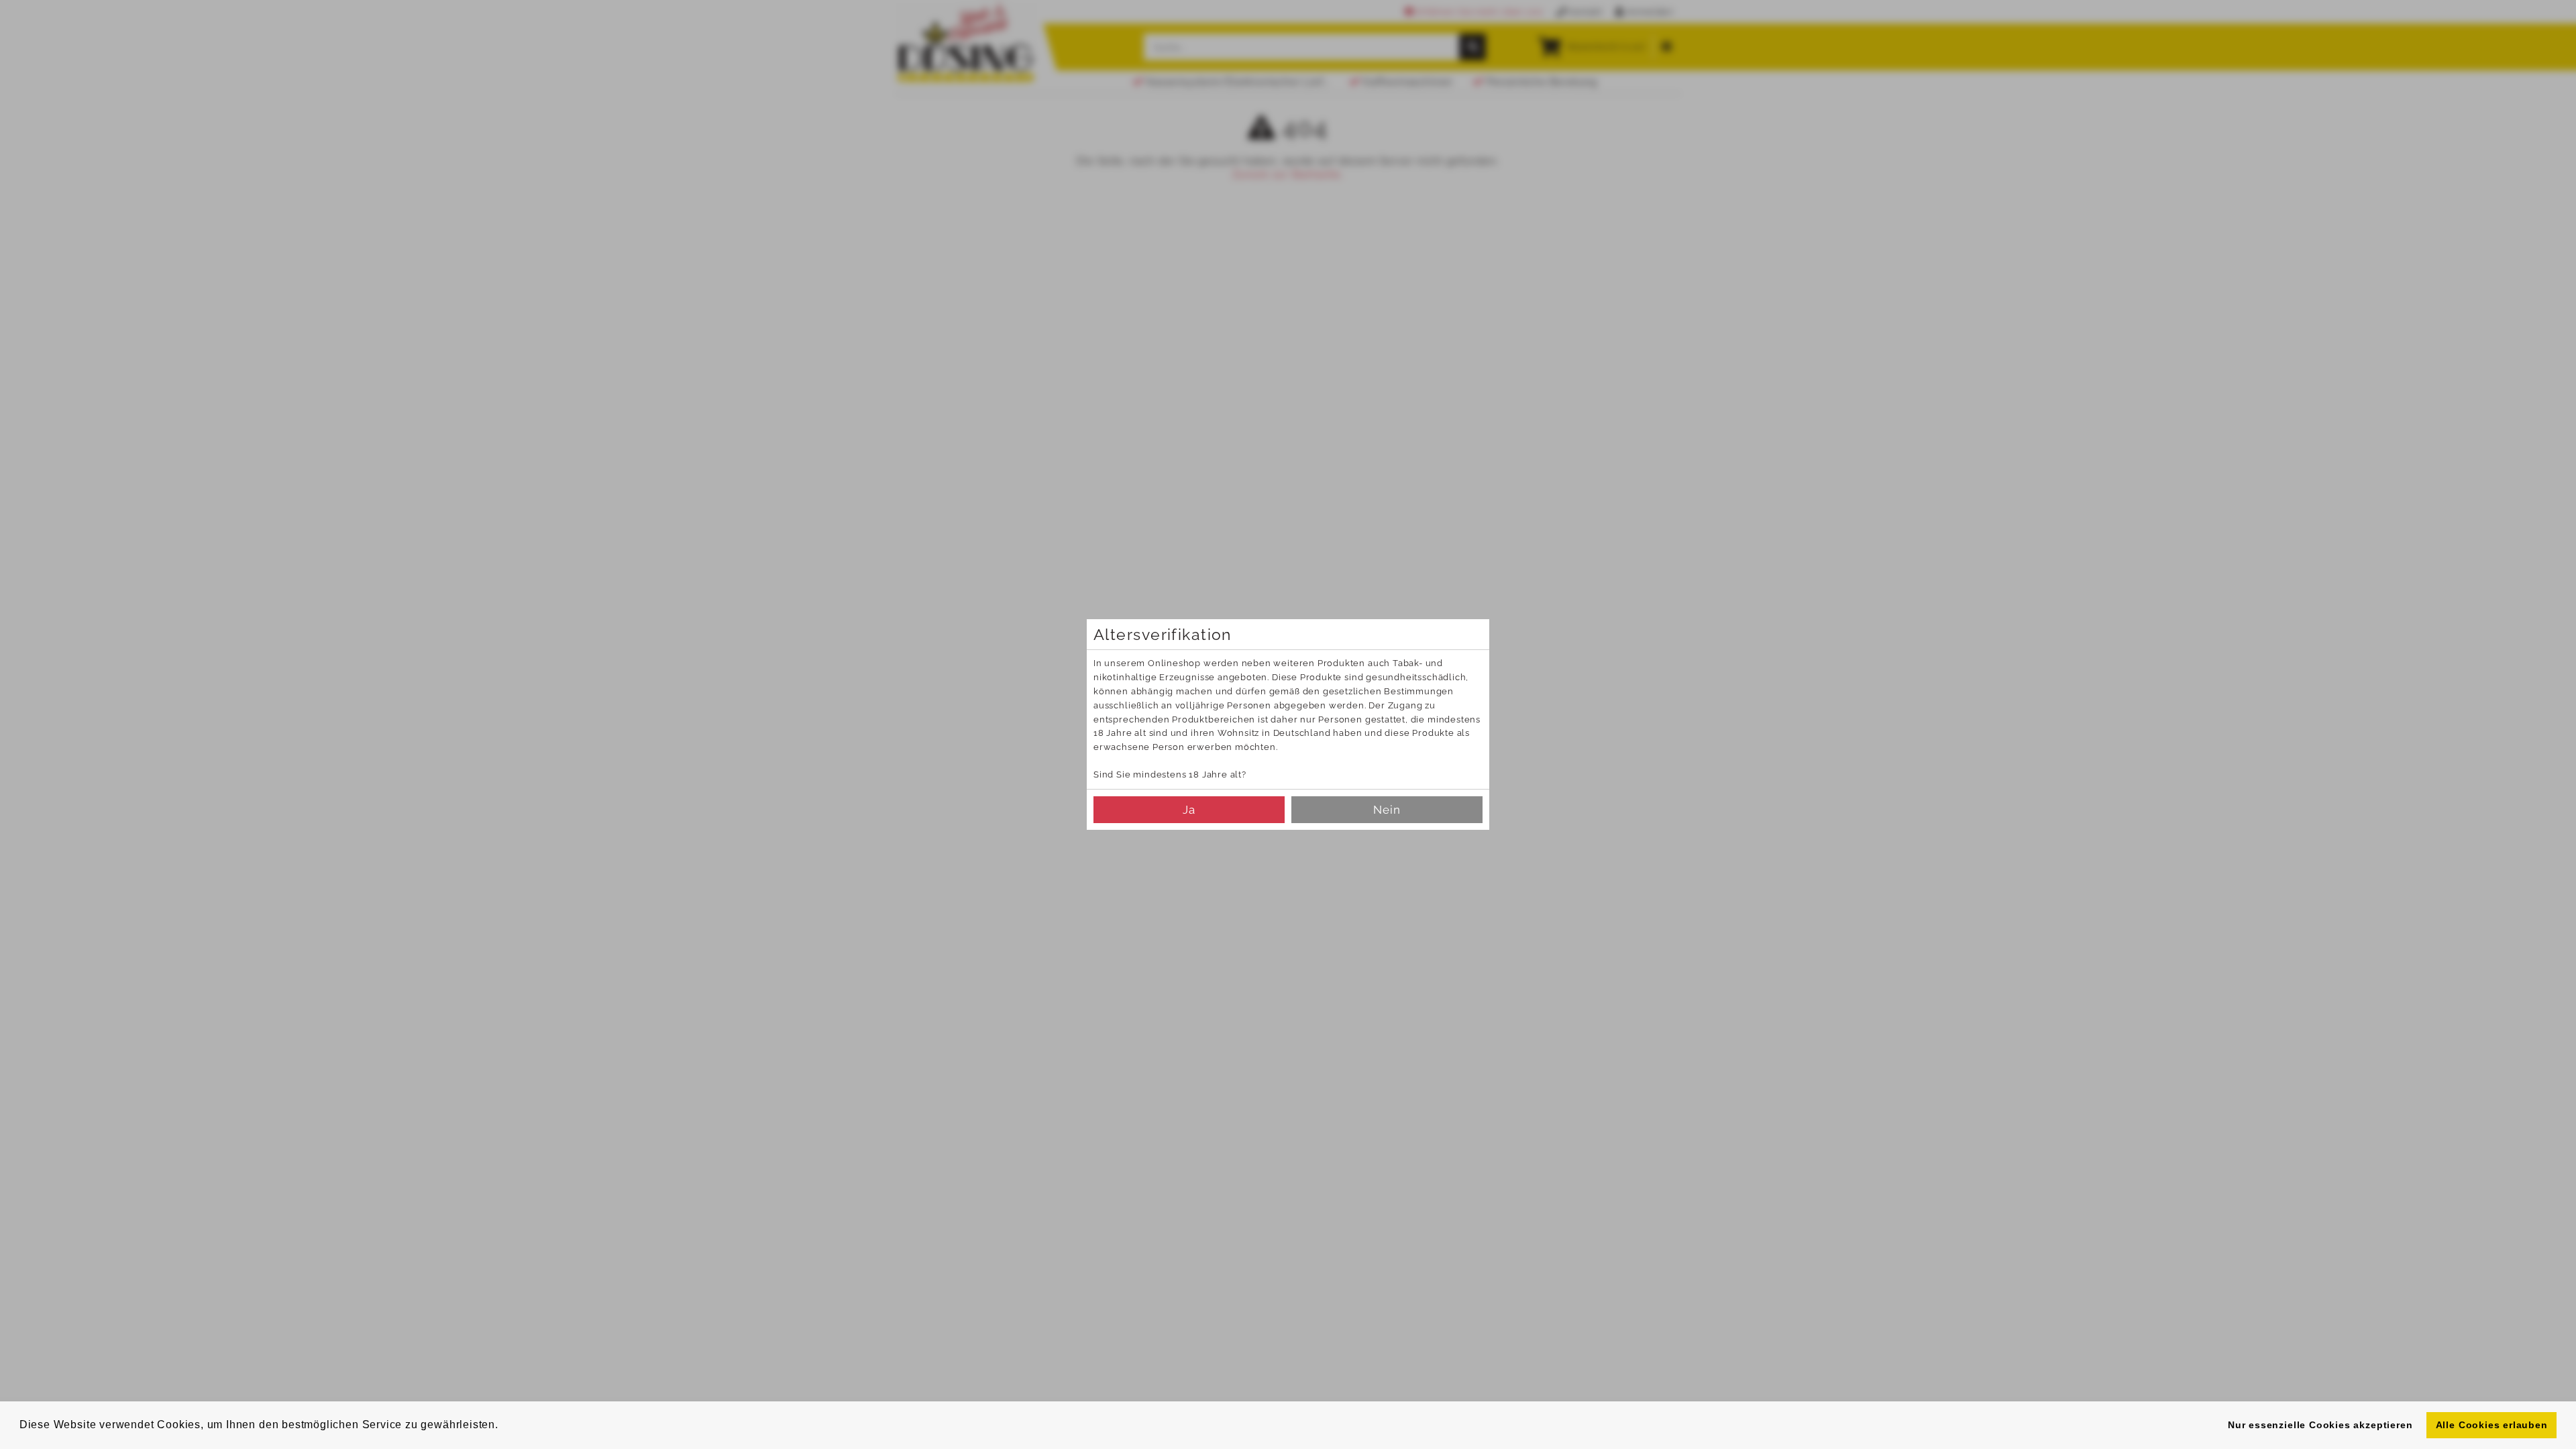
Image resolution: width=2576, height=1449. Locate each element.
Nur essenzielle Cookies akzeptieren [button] (2320, 1425)
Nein (1387, 810)
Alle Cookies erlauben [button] (2492, 1425)
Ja (1189, 810)
